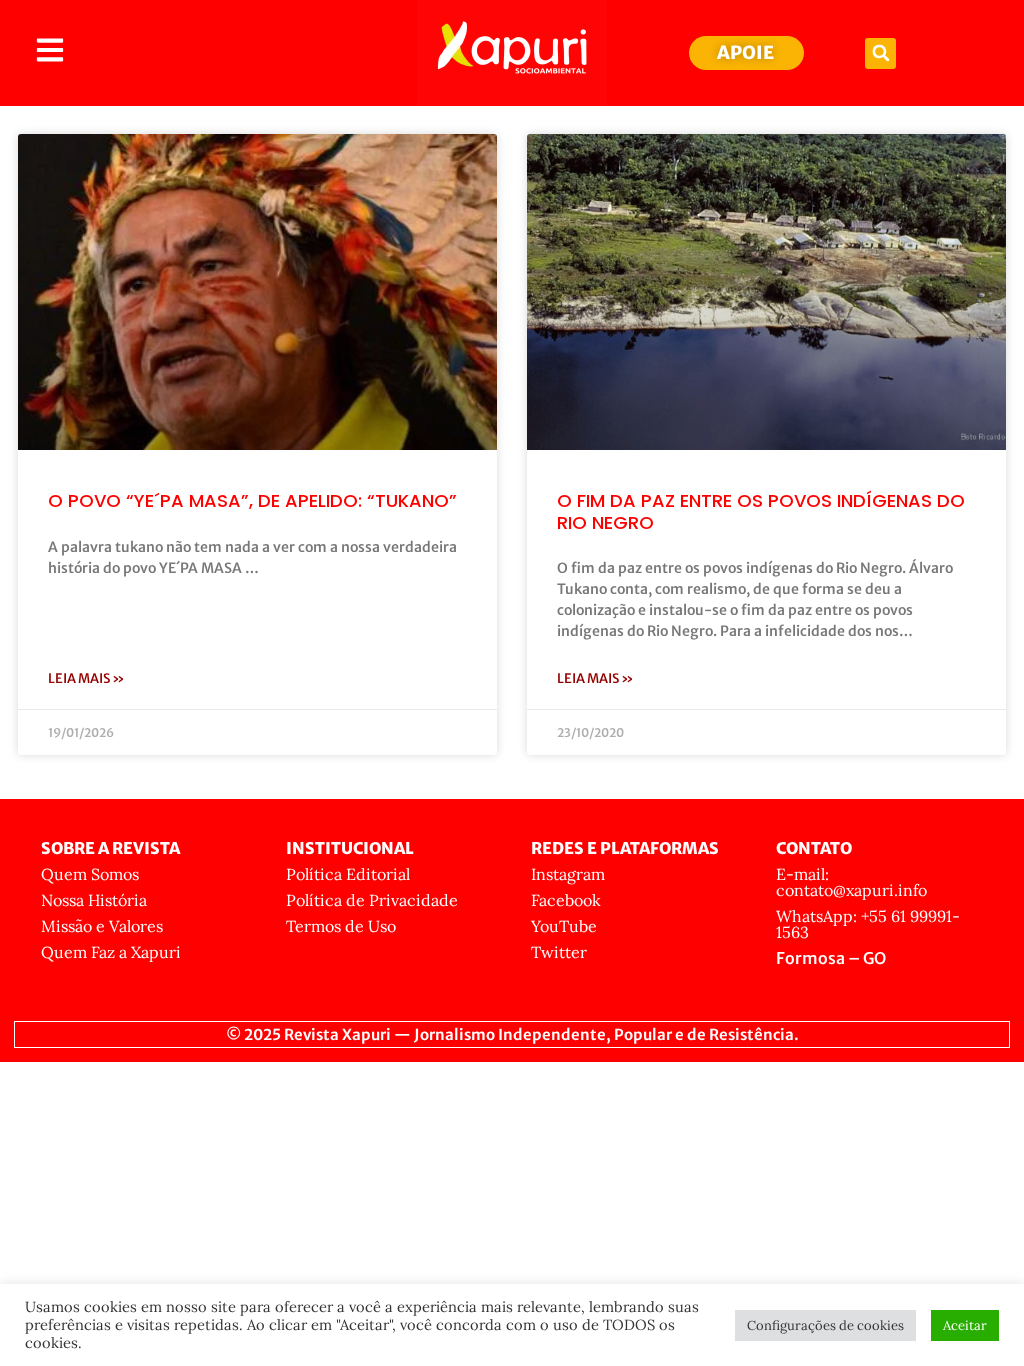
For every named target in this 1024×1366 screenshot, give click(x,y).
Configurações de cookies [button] (825, 1325)
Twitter (559, 952)
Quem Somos (90, 874)
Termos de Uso (341, 926)
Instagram (568, 874)
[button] (880, 53)
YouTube (564, 926)
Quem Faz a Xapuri (111, 952)
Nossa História (94, 900)
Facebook (566, 900)
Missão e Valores (102, 926)
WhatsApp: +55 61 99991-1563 (868, 924)
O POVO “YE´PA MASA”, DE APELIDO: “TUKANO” (252, 500)
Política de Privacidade (372, 900)
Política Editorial (348, 874)
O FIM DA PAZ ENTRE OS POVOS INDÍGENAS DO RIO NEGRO (761, 511)
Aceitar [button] (965, 1325)
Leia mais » (86, 678)
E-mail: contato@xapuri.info (851, 882)
